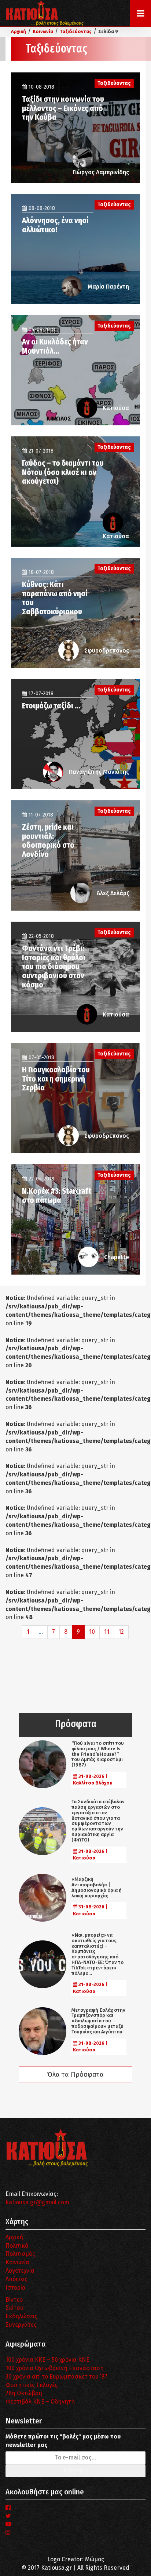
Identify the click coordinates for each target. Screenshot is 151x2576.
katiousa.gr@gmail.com (37, 2202)
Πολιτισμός (20, 2254)
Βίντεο (14, 2300)
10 (92, 1632)
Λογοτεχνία (20, 2271)
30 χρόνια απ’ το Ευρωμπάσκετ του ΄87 (56, 2377)
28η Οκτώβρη (24, 2393)
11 (107, 1632)
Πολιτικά (17, 2246)
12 (121, 1632)
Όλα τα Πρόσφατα (75, 2075)
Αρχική (14, 2237)
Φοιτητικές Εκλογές (32, 2385)
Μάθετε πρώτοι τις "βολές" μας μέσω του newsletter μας (63, 2441)
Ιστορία (16, 2288)
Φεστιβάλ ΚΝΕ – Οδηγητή (40, 2402)
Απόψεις (16, 2279)
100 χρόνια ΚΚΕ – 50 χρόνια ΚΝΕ (47, 2360)
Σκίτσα (15, 2308)
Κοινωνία (17, 2262)
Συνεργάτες (21, 2325)
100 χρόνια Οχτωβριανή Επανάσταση (55, 2368)
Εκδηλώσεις (21, 2316)
